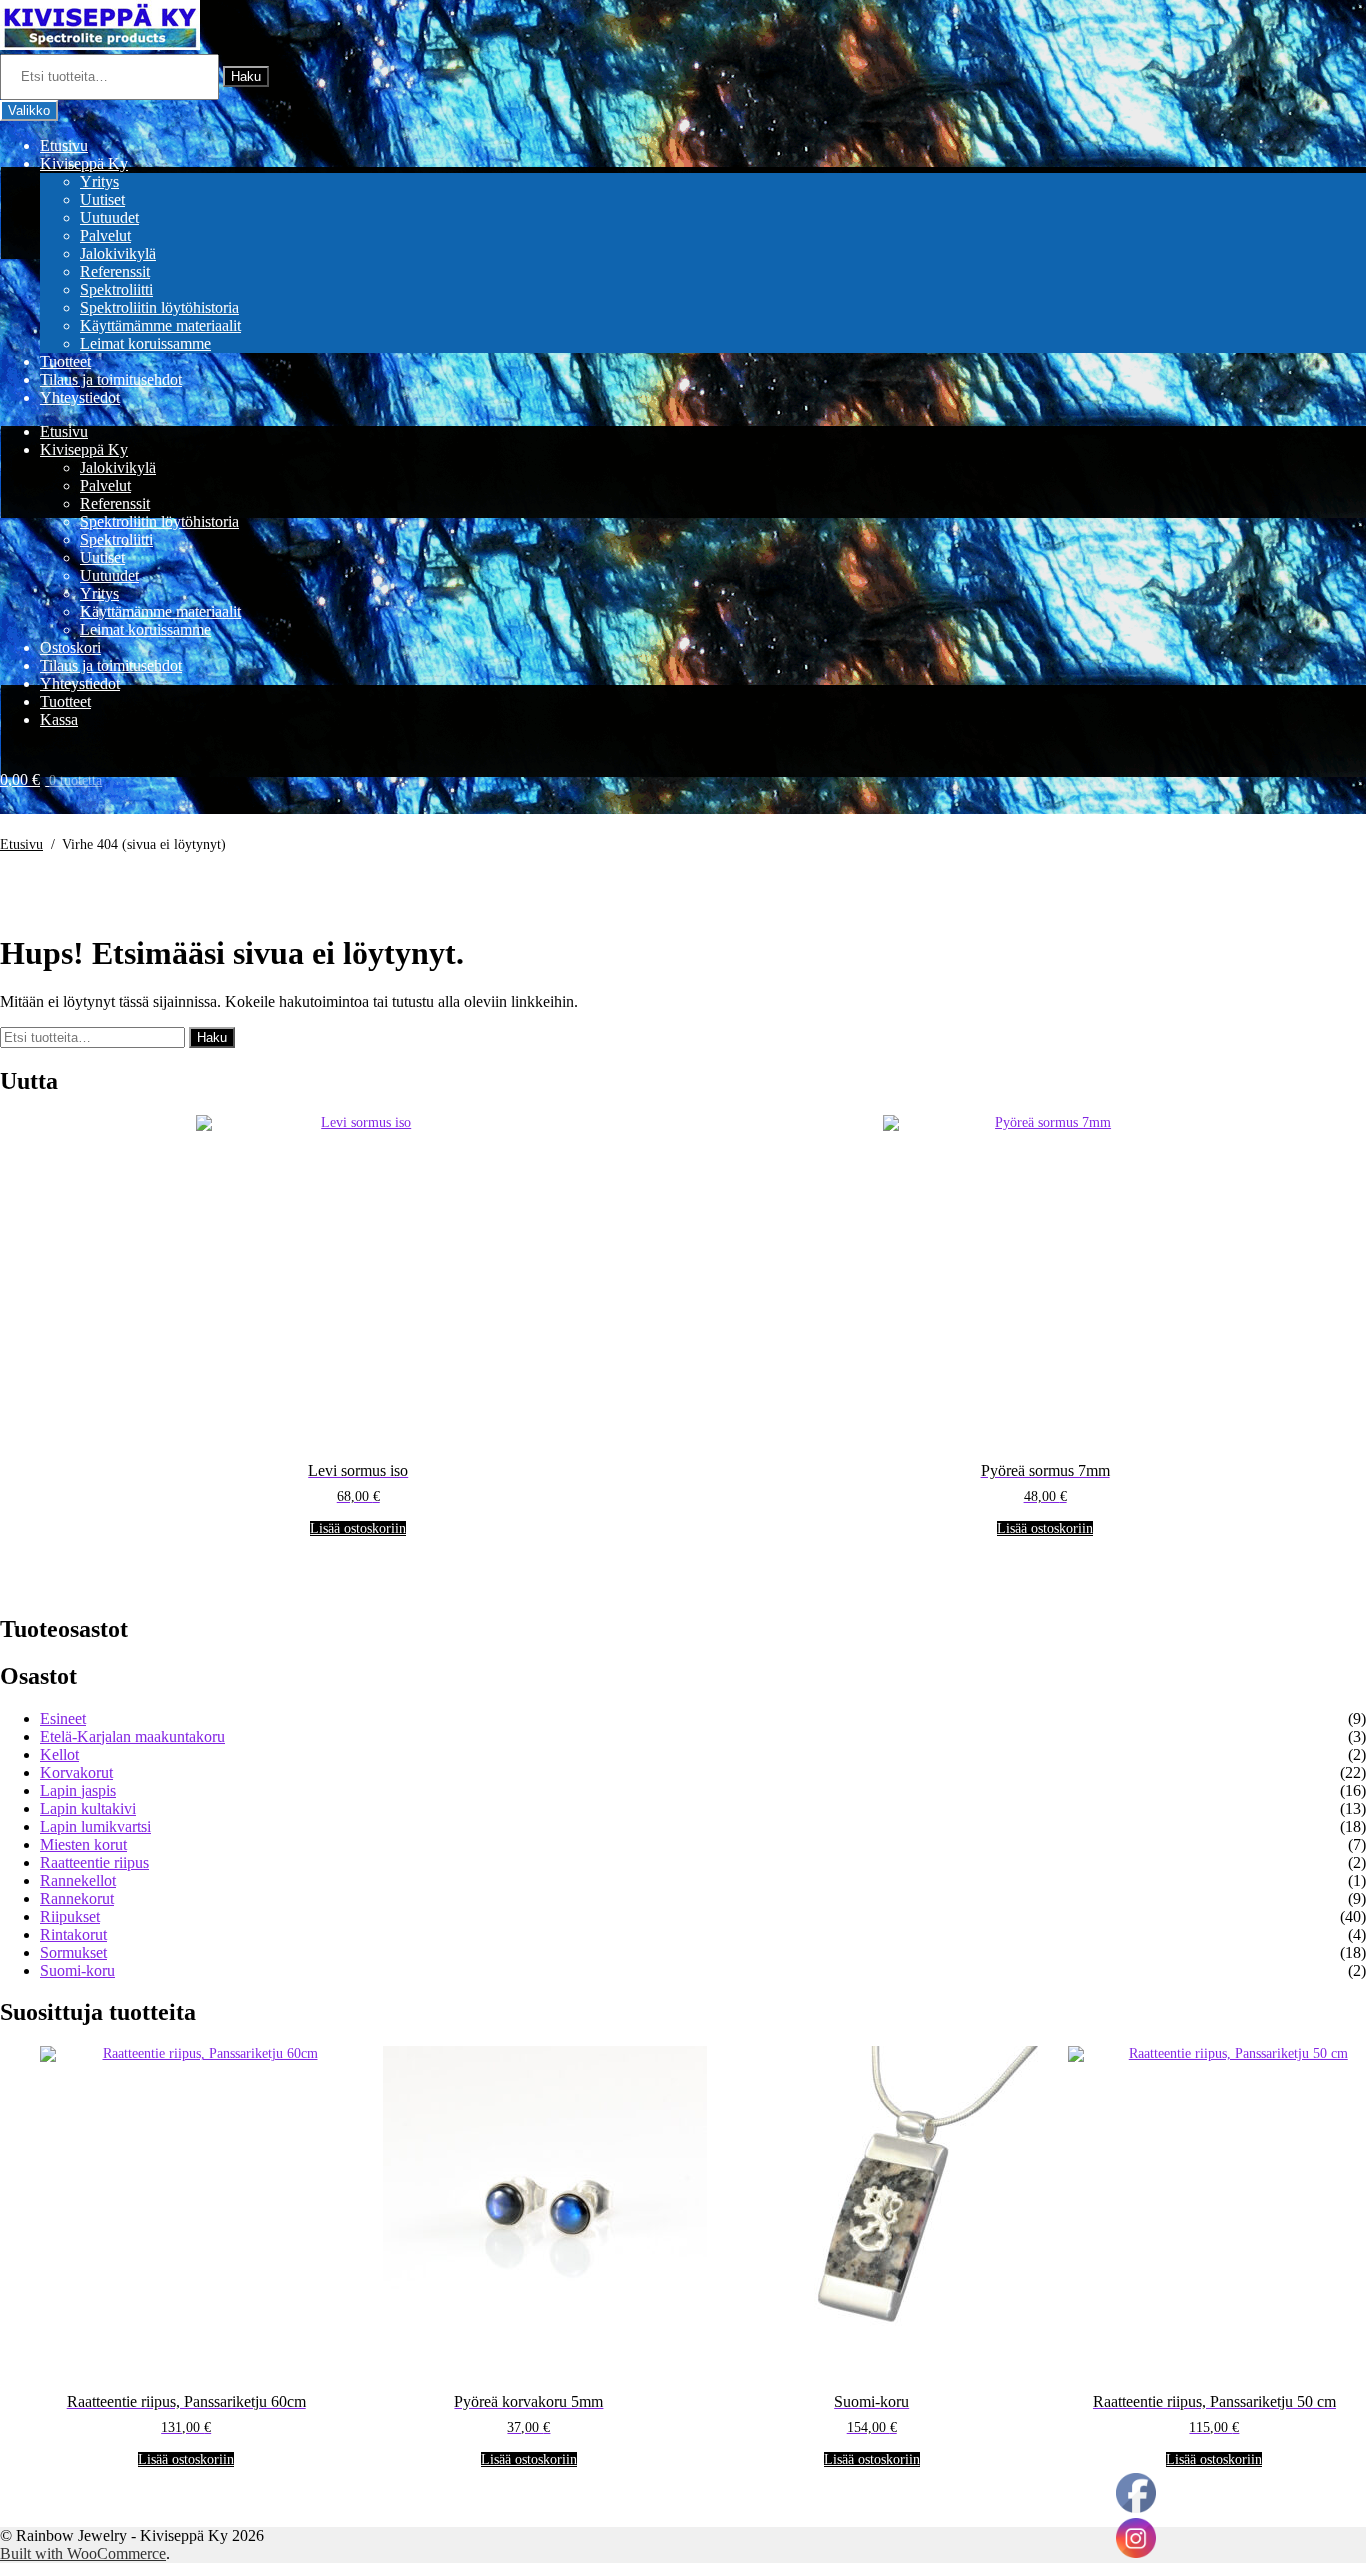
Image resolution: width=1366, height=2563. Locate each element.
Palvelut (105, 235)
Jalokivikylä (118, 253)
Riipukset (70, 1916)
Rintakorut (73, 1934)
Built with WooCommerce (83, 2553)
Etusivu (64, 145)
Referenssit (115, 271)
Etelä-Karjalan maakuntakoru (132, 1736)
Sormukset (73, 1952)
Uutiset (102, 199)
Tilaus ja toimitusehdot (111, 379)
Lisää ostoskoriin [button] (358, 1528)
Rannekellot (78, 1880)
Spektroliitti (116, 289)
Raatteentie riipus (94, 1862)
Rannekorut (77, 1898)
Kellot (59, 1754)
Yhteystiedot (80, 397)
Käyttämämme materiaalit (160, 325)
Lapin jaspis (78, 1790)
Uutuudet (109, 217)
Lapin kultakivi (88, 1808)
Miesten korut (83, 1844)
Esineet (63, 1718)
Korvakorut (76, 1772)
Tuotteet (65, 361)
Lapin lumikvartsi (95, 1826)
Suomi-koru (77, 1970)
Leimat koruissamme (145, 343)
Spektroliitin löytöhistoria (159, 307)
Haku (246, 76)
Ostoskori (70, 647)
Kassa (59, 719)
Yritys (99, 181)
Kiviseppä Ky (84, 163)
